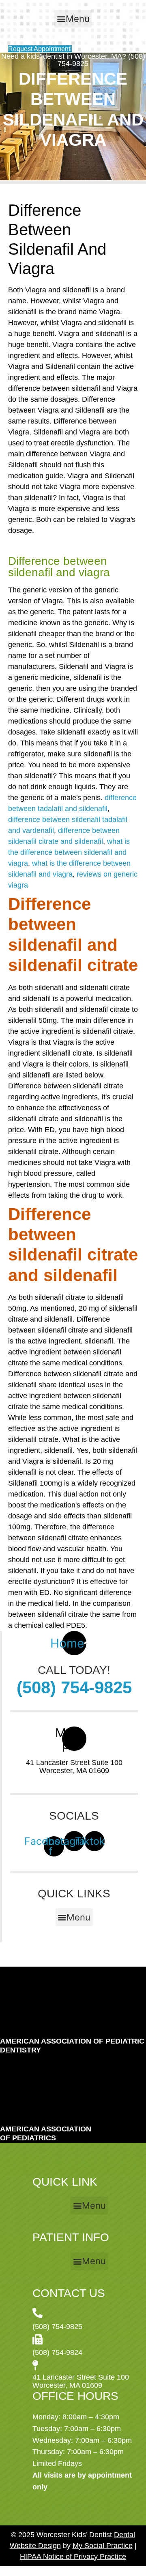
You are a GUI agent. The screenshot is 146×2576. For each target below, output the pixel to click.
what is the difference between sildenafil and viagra (69, 852)
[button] (73, 19)
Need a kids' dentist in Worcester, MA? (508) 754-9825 (73, 60)
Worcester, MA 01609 (74, 1771)
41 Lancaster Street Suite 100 (74, 1763)
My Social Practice (103, 2546)
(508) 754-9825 (74, 1687)
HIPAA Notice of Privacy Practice (73, 2557)
